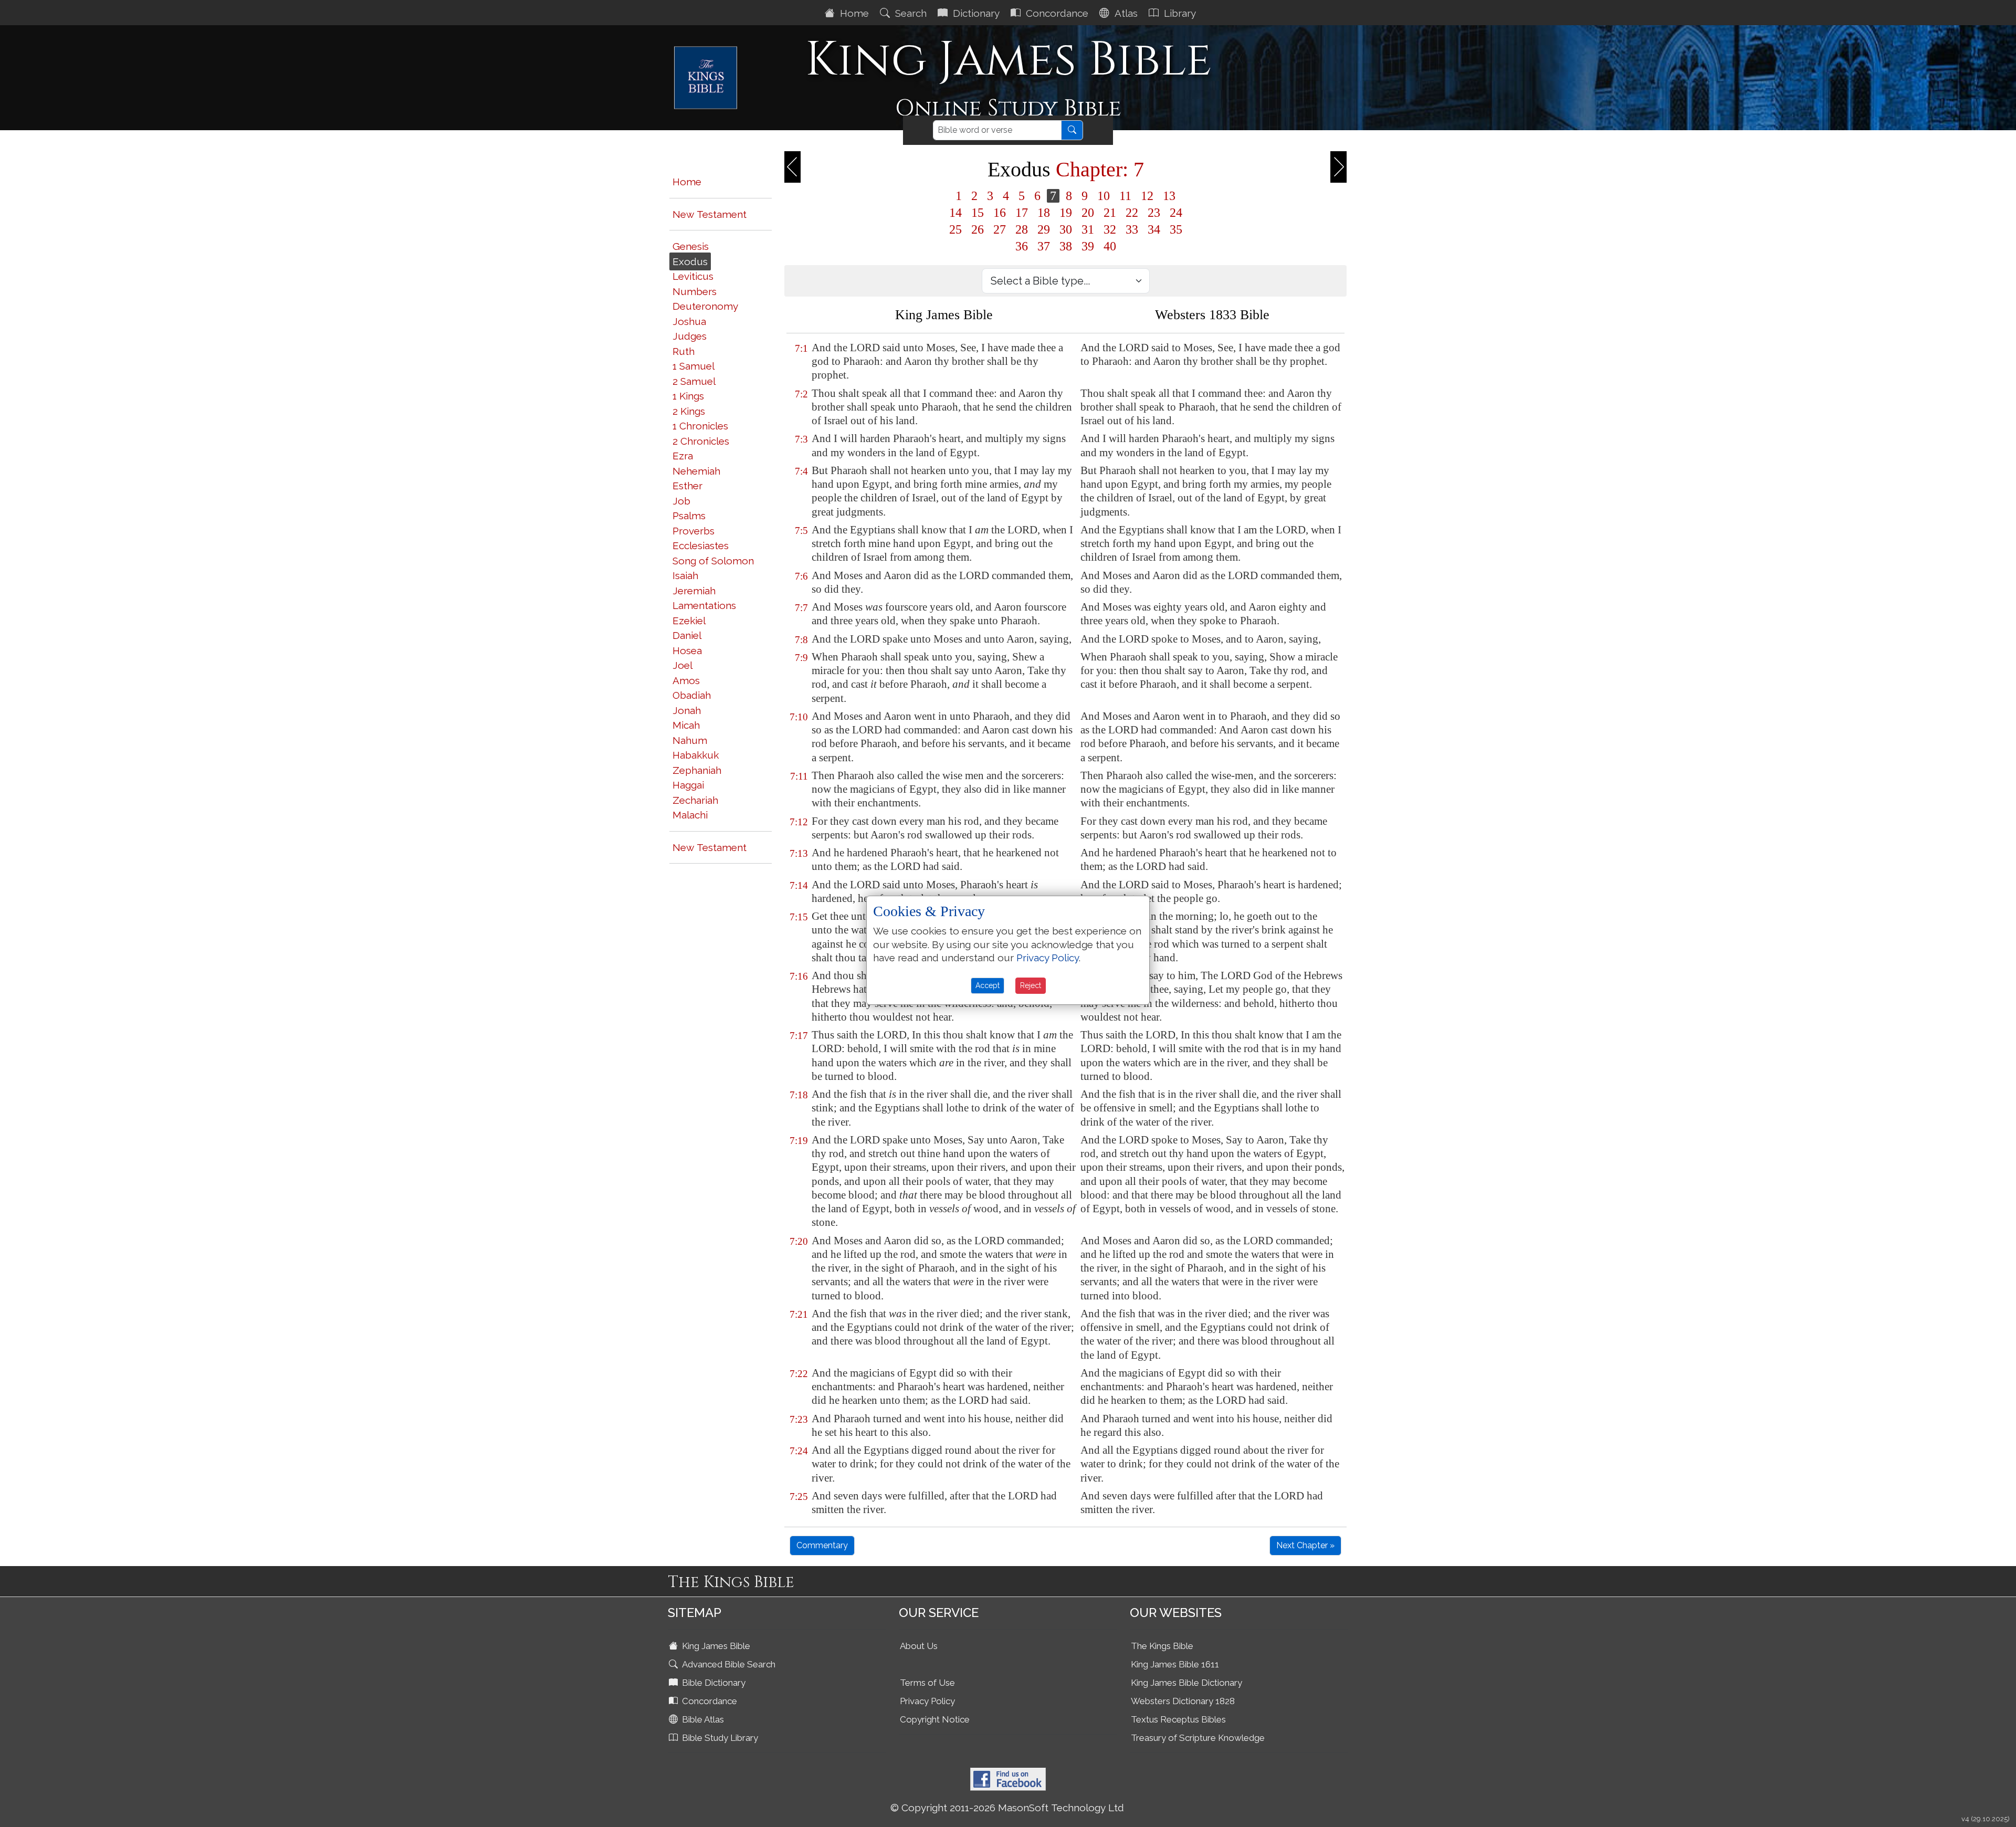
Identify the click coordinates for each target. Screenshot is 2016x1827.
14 (955, 213)
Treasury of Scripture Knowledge (1198, 1738)
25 (955, 229)
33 (1132, 229)
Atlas (1125, 13)
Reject (1031, 985)
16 (1000, 213)
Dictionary (975, 13)
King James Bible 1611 (1175, 1664)
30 (1066, 229)
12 (1147, 196)
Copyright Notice (935, 1719)
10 (1104, 196)
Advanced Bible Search (728, 1664)
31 (1088, 229)
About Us (919, 1646)
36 (1022, 246)
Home (853, 13)
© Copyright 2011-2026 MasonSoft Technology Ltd (1007, 1808)
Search (910, 13)
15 (978, 213)
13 (1169, 196)
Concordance (1056, 13)
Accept (988, 985)
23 (1154, 213)
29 (1044, 229)
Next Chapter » (1305, 1545)
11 (1125, 196)
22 (1132, 213)
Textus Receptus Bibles (1178, 1719)
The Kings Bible (1162, 1646)
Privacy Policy (927, 1701)
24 (1176, 213)
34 (1154, 229)
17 (1022, 213)
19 (1066, 213)
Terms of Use (927, 1683)
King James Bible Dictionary (1186, 1683)
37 (1044, 246)
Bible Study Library (719, 1738)
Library (1179, 13)
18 (1044, 213)
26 (978, 229)
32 (1110, 229)
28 (1022, 229)
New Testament (710, 214)
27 (1000, 229)
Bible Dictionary (713, 1683)
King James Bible (715, 1646)
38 (1066, 246)
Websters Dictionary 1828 (1183, 1701)
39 (1088, 246)
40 (1110, 246)
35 (1176, 229)
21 (1110, 213)
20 (1088, 213)
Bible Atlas (702, 1719)
